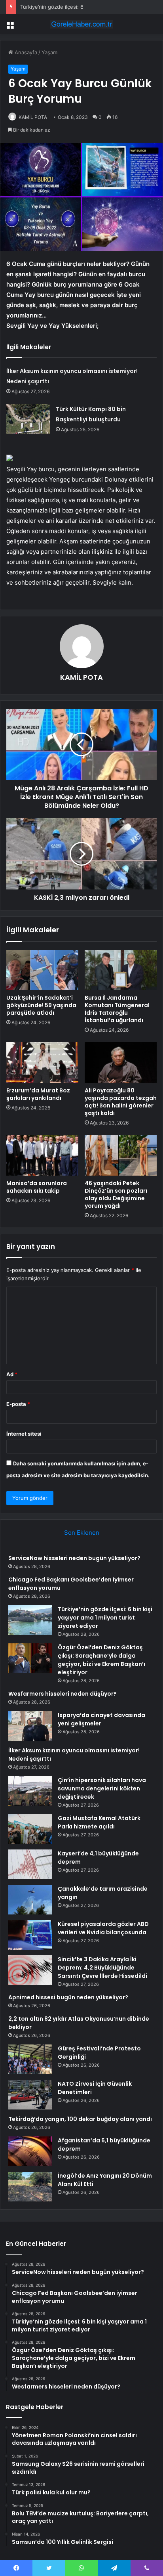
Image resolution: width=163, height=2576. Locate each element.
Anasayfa (25, 52)
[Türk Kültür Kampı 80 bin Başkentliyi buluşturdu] (28, 419)
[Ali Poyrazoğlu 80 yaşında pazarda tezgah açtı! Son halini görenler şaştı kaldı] (121, 1062)
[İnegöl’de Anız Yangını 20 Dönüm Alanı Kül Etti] (30, 2187)
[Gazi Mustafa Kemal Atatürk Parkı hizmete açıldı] (30, 1829)
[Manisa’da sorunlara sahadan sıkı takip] (42, 1155)
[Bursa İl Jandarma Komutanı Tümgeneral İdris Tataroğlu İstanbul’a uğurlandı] (121, 970)
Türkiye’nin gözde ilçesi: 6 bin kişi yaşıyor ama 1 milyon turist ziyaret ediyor (105, 1618)
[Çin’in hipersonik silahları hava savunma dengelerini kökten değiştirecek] (30, 1791)
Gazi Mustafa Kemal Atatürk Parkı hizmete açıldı (99, 1822)
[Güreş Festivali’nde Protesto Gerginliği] (30, 2059)
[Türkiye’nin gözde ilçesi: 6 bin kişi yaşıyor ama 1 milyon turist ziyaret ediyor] (30, 1620)
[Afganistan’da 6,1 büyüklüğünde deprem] (30, 2151)
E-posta (18, 1404)
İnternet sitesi (24, 1434)
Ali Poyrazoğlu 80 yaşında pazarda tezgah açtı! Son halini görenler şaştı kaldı (121, 1102)
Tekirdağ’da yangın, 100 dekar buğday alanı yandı (80, 2119)
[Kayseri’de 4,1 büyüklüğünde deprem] (30, 1864)
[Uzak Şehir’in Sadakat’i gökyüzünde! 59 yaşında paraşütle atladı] (42, 970)
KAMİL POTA (33, 117)
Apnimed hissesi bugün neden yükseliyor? (68, 1997)
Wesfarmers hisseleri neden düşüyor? (63, 1694)
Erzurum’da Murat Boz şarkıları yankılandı (38, 1094)
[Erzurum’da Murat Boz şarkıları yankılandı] (42, 1062)
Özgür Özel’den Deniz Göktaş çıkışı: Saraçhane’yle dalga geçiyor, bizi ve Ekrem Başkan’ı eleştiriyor (101, 1660)
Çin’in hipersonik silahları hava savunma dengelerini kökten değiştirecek (102, 1788)
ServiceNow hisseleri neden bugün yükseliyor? (74, 1558)
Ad (12, 1374)
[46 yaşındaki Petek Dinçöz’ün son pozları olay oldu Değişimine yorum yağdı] (121, 1155)
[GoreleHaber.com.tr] (81, 24)
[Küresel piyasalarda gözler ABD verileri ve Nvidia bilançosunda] (30, 1935)
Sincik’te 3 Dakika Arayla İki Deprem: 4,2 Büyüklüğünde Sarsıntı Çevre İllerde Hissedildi (102, 1968)
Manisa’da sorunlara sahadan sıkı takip (37, 1187)
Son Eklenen (82, 1533)
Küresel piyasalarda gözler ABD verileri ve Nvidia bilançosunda (103, 1928)
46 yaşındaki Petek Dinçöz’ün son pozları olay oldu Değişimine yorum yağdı (116, 1194)
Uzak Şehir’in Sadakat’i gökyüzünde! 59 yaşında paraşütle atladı (41, 1005)
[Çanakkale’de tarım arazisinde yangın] (30, 1900)
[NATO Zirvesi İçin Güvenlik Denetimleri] (30, 2095)
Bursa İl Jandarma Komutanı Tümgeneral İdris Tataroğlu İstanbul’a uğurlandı (117, 1009)
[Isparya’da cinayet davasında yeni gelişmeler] (30, 1726)
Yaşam (49, 52)
